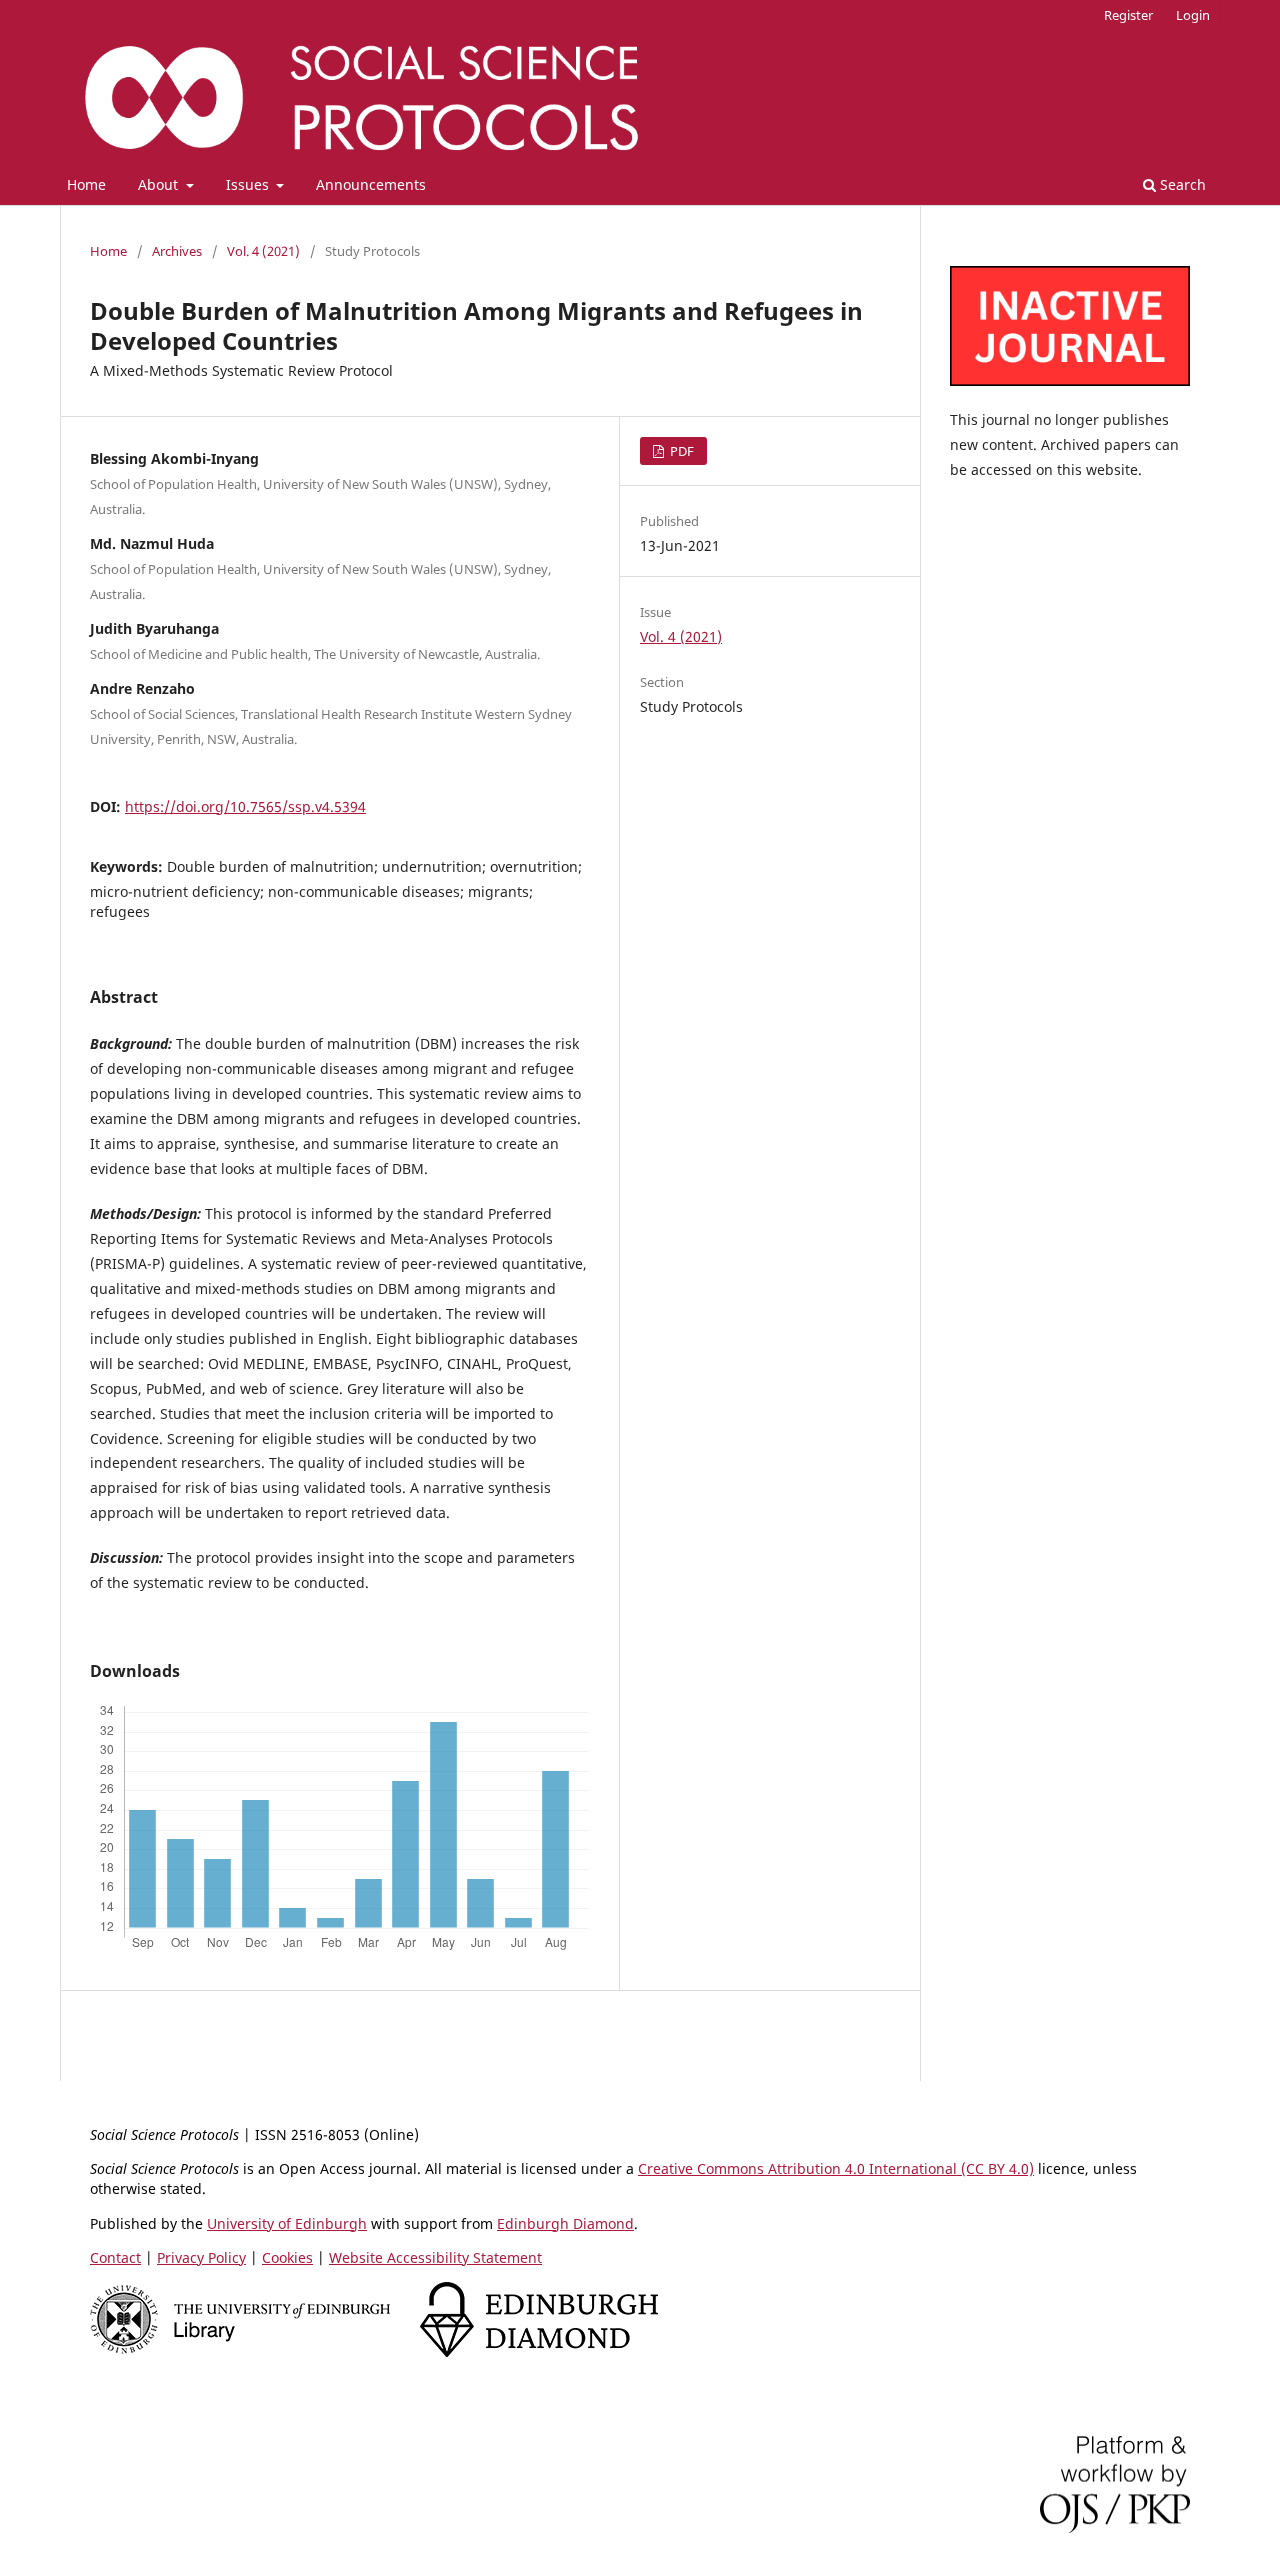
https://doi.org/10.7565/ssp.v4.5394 (245, 806)
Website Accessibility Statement (435, 2257)
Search (1181, 184)
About (160, 184)
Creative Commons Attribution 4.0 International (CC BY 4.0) (836, 2168)
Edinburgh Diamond (565, 2223)
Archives (177, 251)
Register (1128, 15)
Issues (249, 184)
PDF (680, 451)
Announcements (371, 184)
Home (86, 184)
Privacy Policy (201, 2257)
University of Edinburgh (287, 2223)
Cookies (287, 2257)
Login (1193, 15)
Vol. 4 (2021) (263, 251)
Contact (115, 2257)
